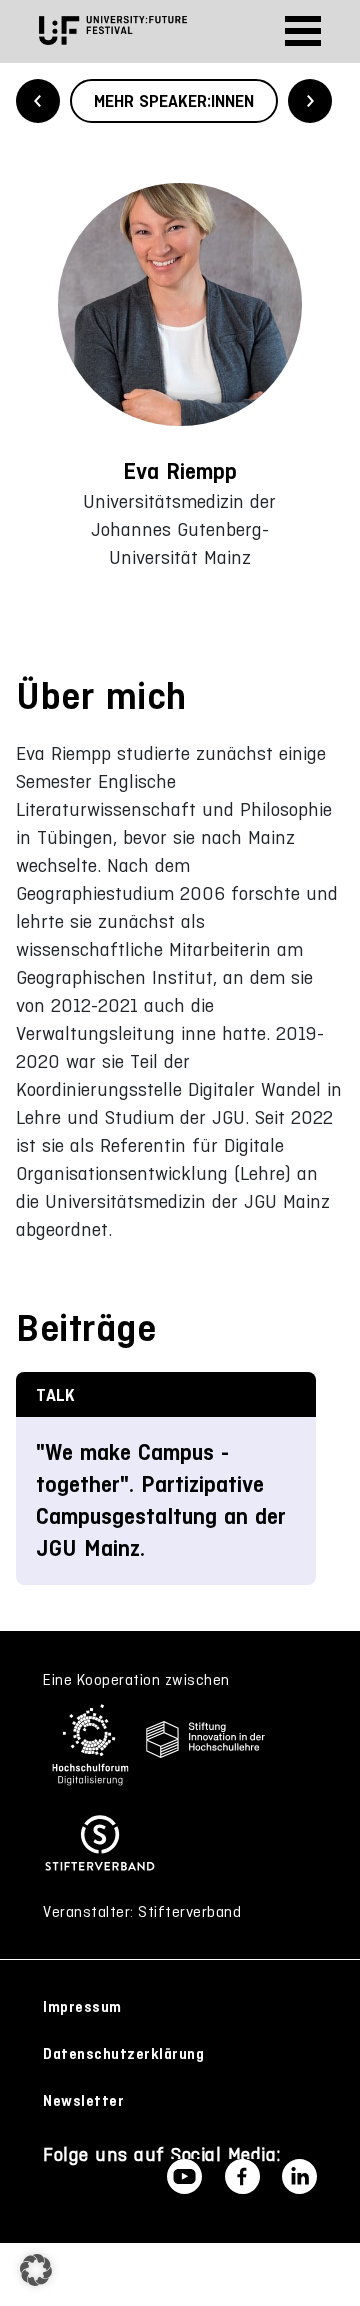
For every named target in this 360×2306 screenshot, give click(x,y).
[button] (36, 2270)
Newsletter (83, 2101)
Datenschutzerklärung (123, 2054)
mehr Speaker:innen (174, 101)
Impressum (82, 2007)
